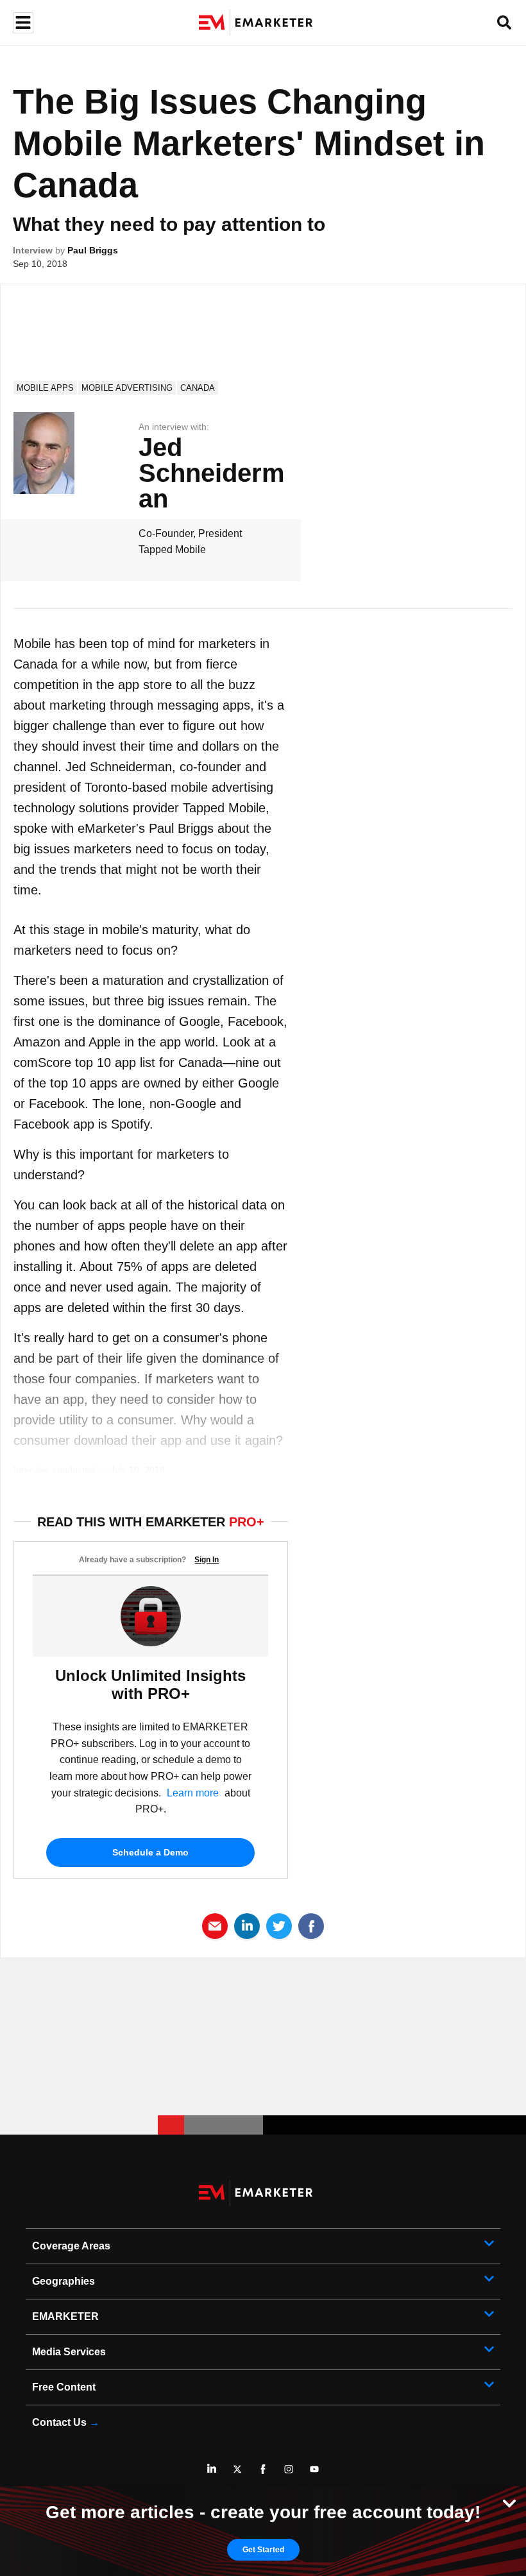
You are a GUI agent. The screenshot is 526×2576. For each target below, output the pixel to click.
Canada (198, 388)
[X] (237, 2469)
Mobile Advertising (127, 388)
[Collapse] (509, 2502)
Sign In (207, 1560)
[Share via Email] (215, 1925)
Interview (33, 250)
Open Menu (21, 23)
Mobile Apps (45, 388)
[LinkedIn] (212, 2469)
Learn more (193, 1793)
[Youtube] (314, 2469)
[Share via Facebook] (311, 1925)
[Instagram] (289, 2469)
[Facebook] (263, 2469)
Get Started (263, 2550)
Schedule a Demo (150, 1852)
